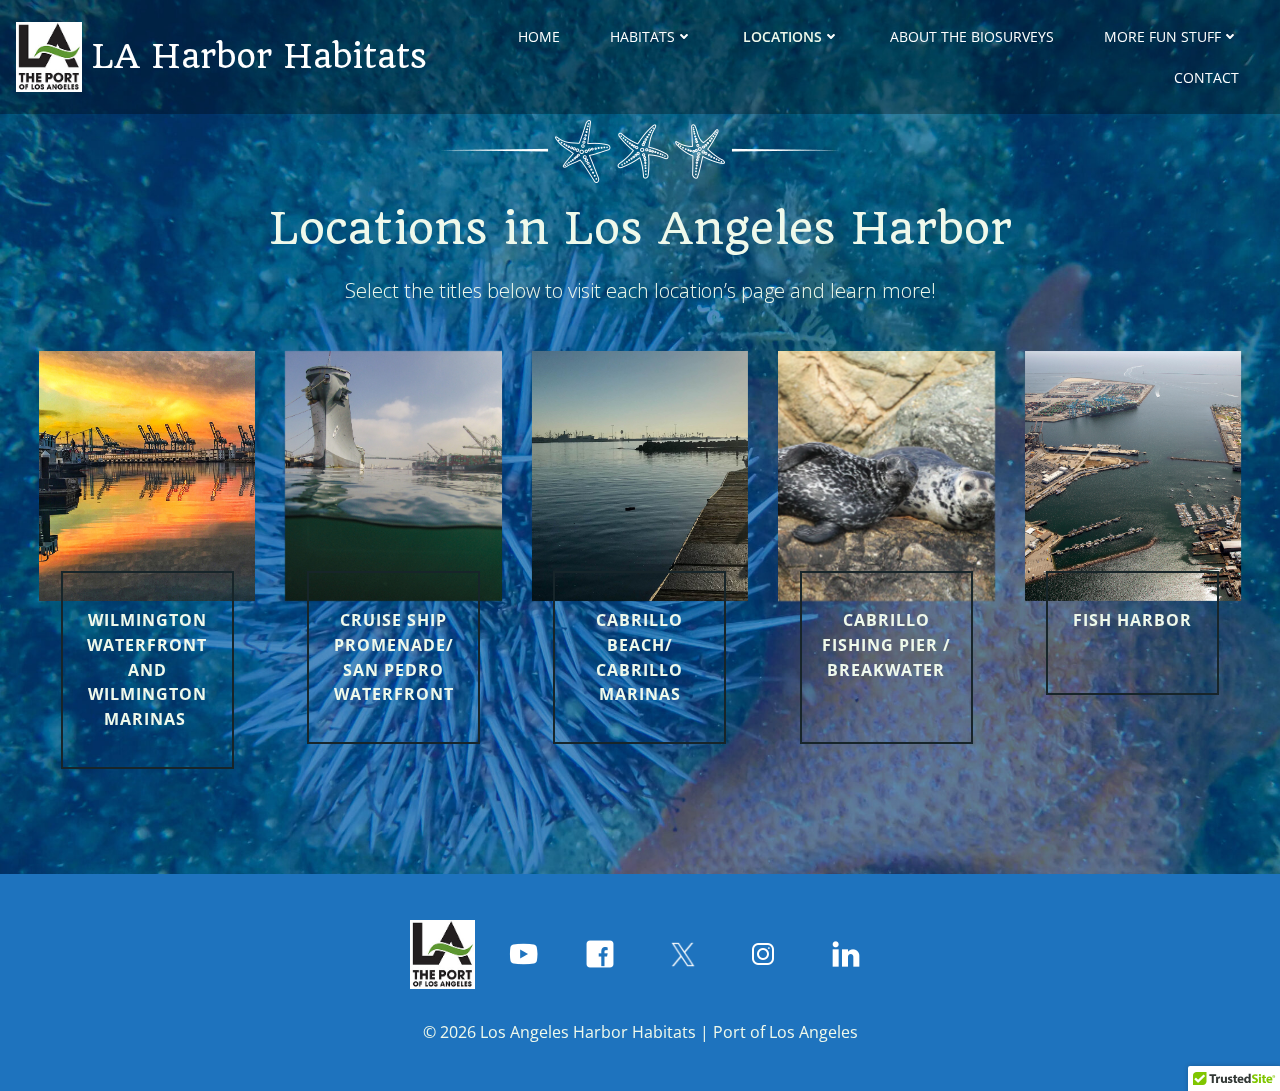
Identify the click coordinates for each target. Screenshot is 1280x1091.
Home (539, 36)
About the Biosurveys (972, 36)
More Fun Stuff (1162, 36)
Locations (782, 36)
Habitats (642, 36)
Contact (1206, 77)
